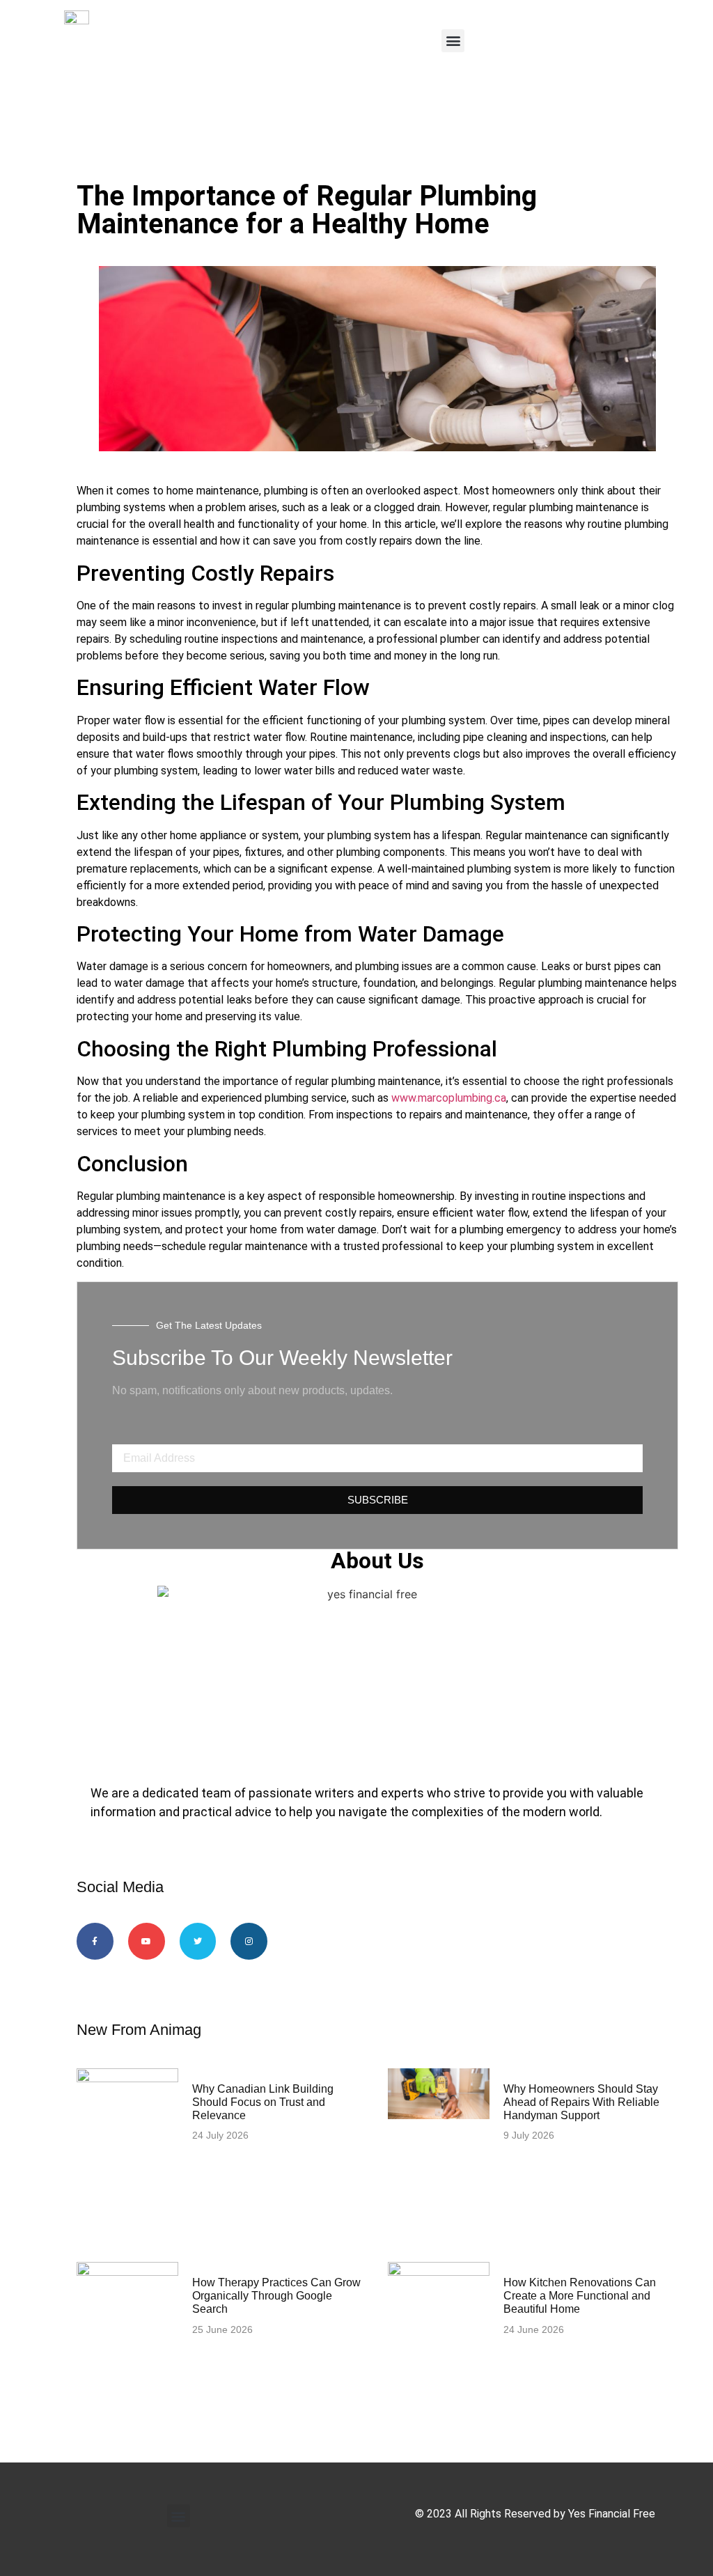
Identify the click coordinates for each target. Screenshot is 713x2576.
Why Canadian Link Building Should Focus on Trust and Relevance (263, 2102)
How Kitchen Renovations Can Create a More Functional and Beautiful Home (580, 2296)
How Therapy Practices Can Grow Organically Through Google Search (276, 2296)
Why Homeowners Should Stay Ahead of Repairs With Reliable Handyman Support (581, 2102)
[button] (453, 41)
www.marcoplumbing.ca (449, 1098)
